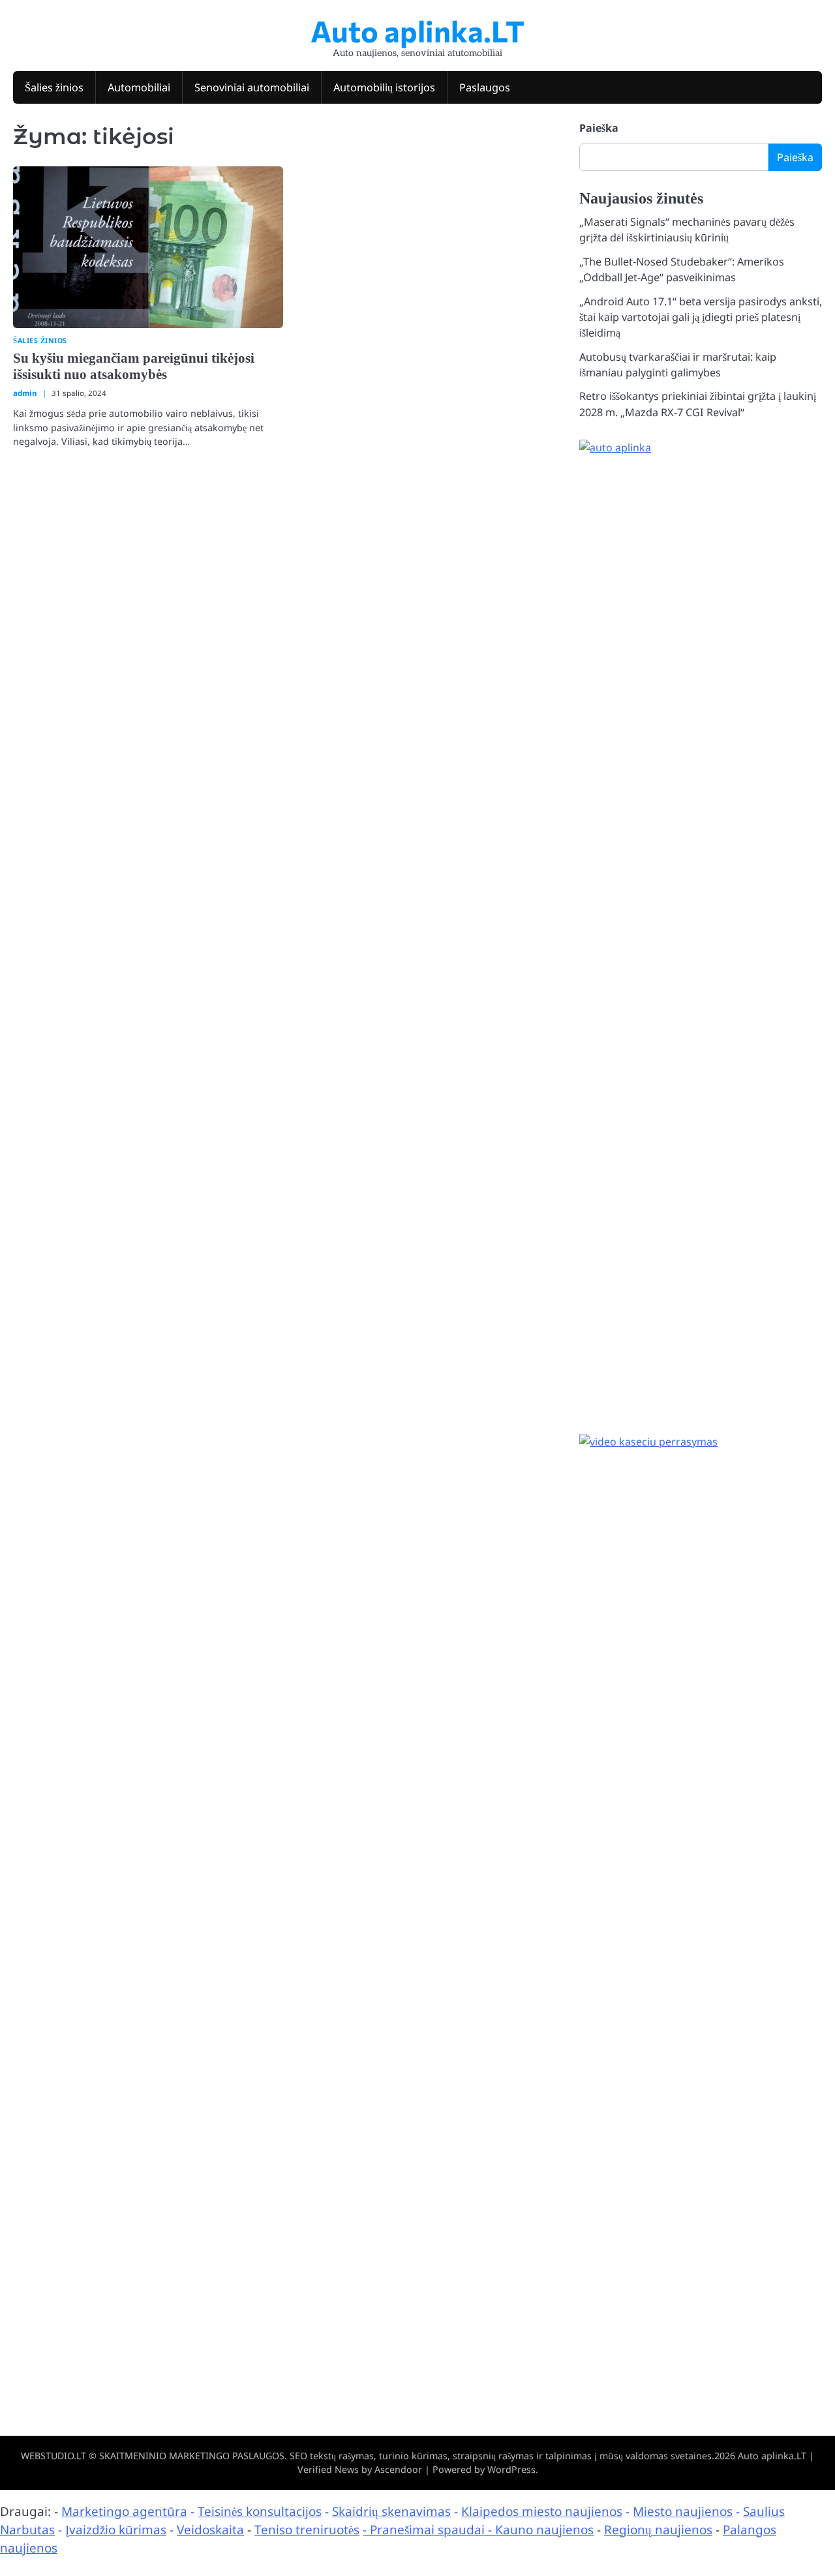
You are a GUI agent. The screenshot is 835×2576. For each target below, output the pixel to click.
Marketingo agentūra (124, 2511)
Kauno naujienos (544, 2530)
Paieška (599, 128)
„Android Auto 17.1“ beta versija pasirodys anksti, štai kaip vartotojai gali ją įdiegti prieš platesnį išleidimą (701, 317)
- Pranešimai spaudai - (429, 2530)
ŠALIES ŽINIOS (40, 341)
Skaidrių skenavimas (391, 2511)
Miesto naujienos (683, 2511)
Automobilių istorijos (384, 87)
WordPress (511, 2469)
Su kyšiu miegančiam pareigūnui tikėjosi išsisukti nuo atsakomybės (134, 366)
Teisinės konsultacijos (260, 2511)
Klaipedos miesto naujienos (542, 2511)
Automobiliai (139, 87)
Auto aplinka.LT (417, 30)
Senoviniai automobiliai (252, 87)
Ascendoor (398, 2469)
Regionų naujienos (658, 2530)
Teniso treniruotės (307, 2530)
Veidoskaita (210, 2530)
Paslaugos (485, 87)
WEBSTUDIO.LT (53, 2456)
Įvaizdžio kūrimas (116, 2530)
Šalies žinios (54, 87)
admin (25, 393)
